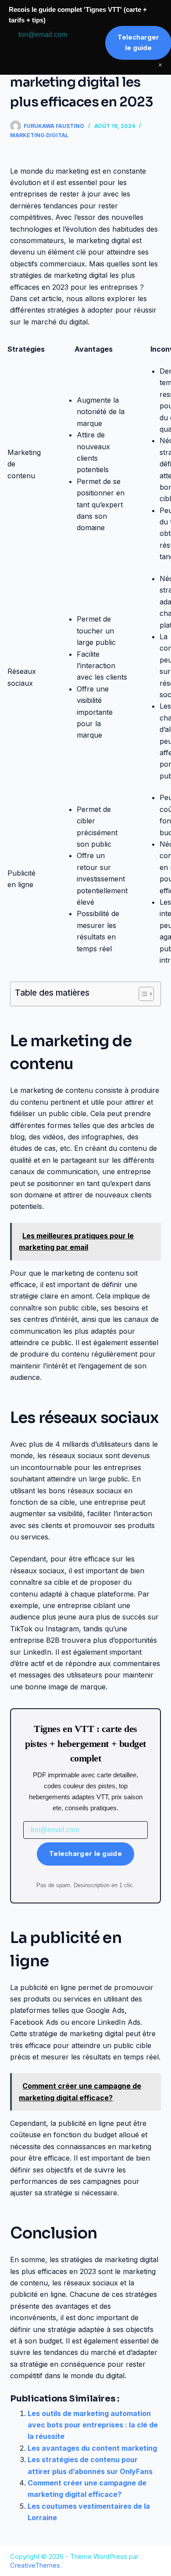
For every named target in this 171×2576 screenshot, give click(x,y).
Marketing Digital (39, 135)
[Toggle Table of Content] (142, 994)
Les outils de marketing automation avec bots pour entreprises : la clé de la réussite (93, 2425)
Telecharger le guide (85, 1854)
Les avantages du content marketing (92, 2448)
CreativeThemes (35, 2565)
